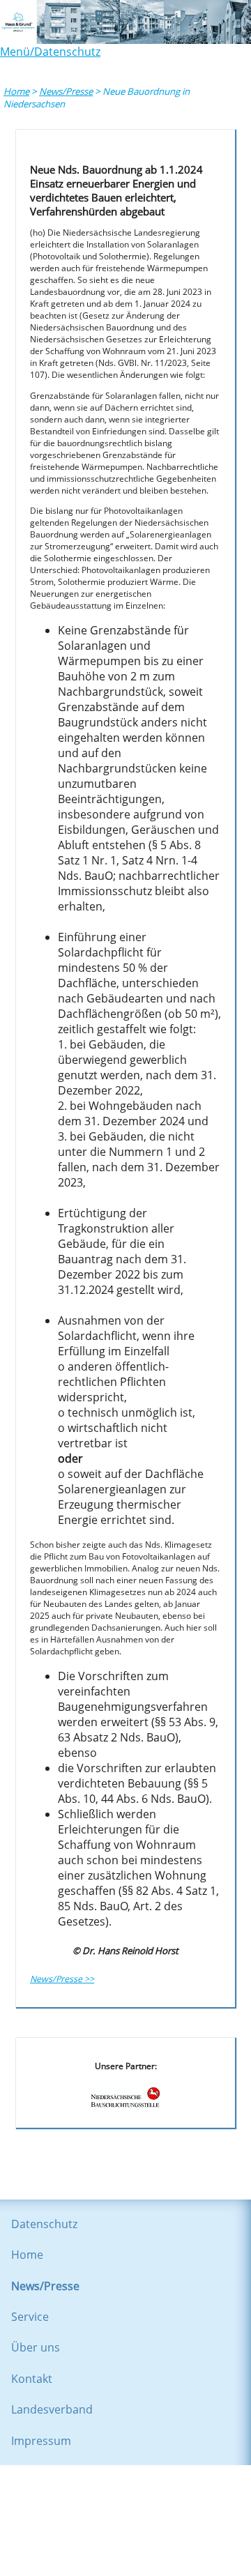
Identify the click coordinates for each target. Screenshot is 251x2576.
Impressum (41, 2441)
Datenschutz (44, 2224)
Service (30, 2317)
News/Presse (66, 91)
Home (16, 91)
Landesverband (52, 2409)
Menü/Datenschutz (50, 52)
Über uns (36, 2347)
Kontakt (32, 2379)
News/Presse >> (62, 1979)
